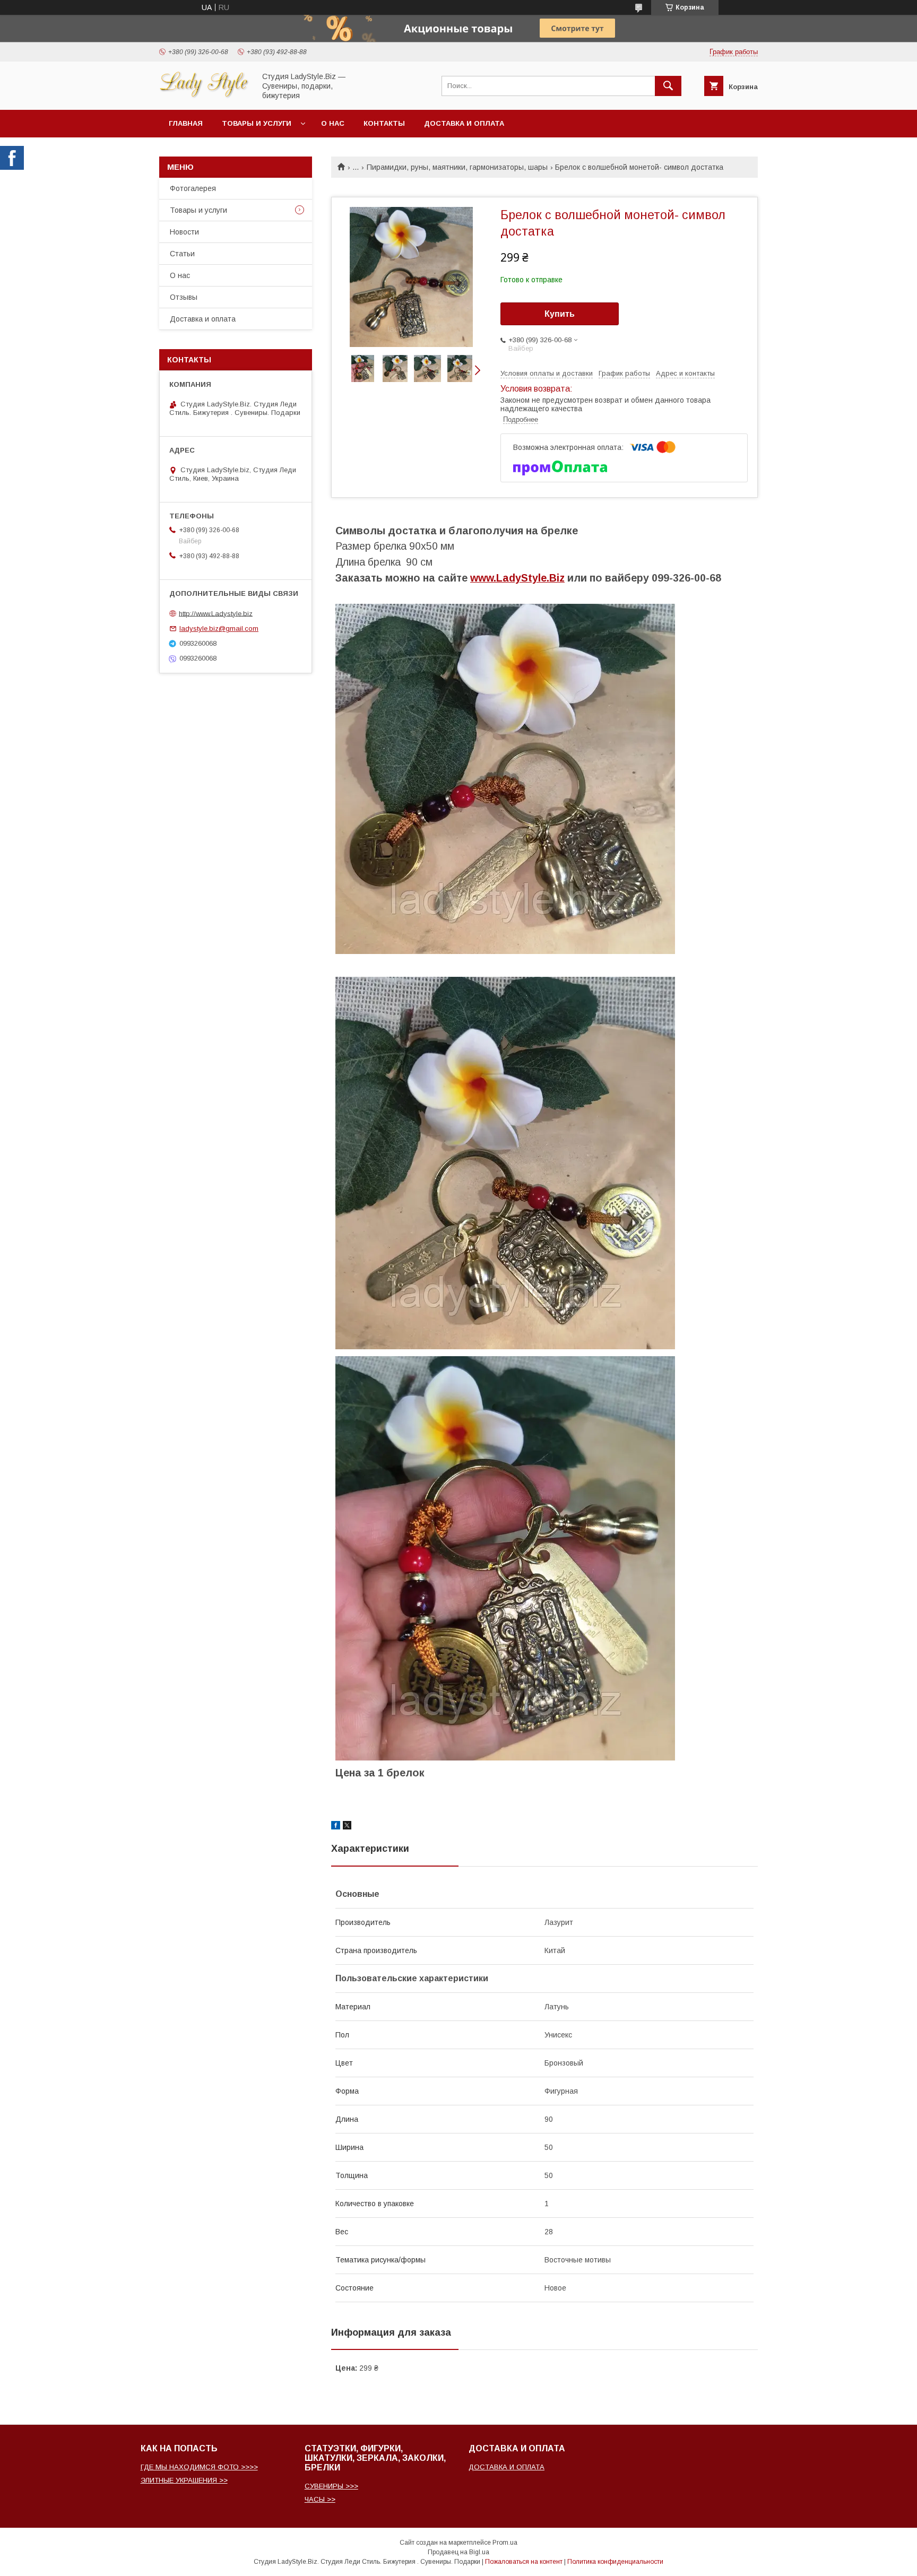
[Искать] (668, 86)
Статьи (182, 254)
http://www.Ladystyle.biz (216, 613)
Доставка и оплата (464, 123)
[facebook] (336, 1827)
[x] (347, 1827)
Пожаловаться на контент (524, 2562)
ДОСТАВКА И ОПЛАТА (507, 2467)
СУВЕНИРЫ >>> (331, 2486)
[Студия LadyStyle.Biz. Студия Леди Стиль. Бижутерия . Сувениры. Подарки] (204, 96)
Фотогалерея (193, 188)
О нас (333, 123)
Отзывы (184, 297)
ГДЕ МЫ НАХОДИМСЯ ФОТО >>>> (199, 2467)
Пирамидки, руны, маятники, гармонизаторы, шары (457, 167)
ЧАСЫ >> (320, 2499)
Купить (560, 314)
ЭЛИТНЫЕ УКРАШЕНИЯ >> (184, 2480)
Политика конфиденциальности (615, 2562)
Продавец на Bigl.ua (458, 2552)
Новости (184, 232)
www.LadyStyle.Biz (517, 578)
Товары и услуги (257, 123)
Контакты (384, 123)
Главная (186, 123)
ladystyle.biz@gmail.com (219, 628)
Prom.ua (505, 2543)
